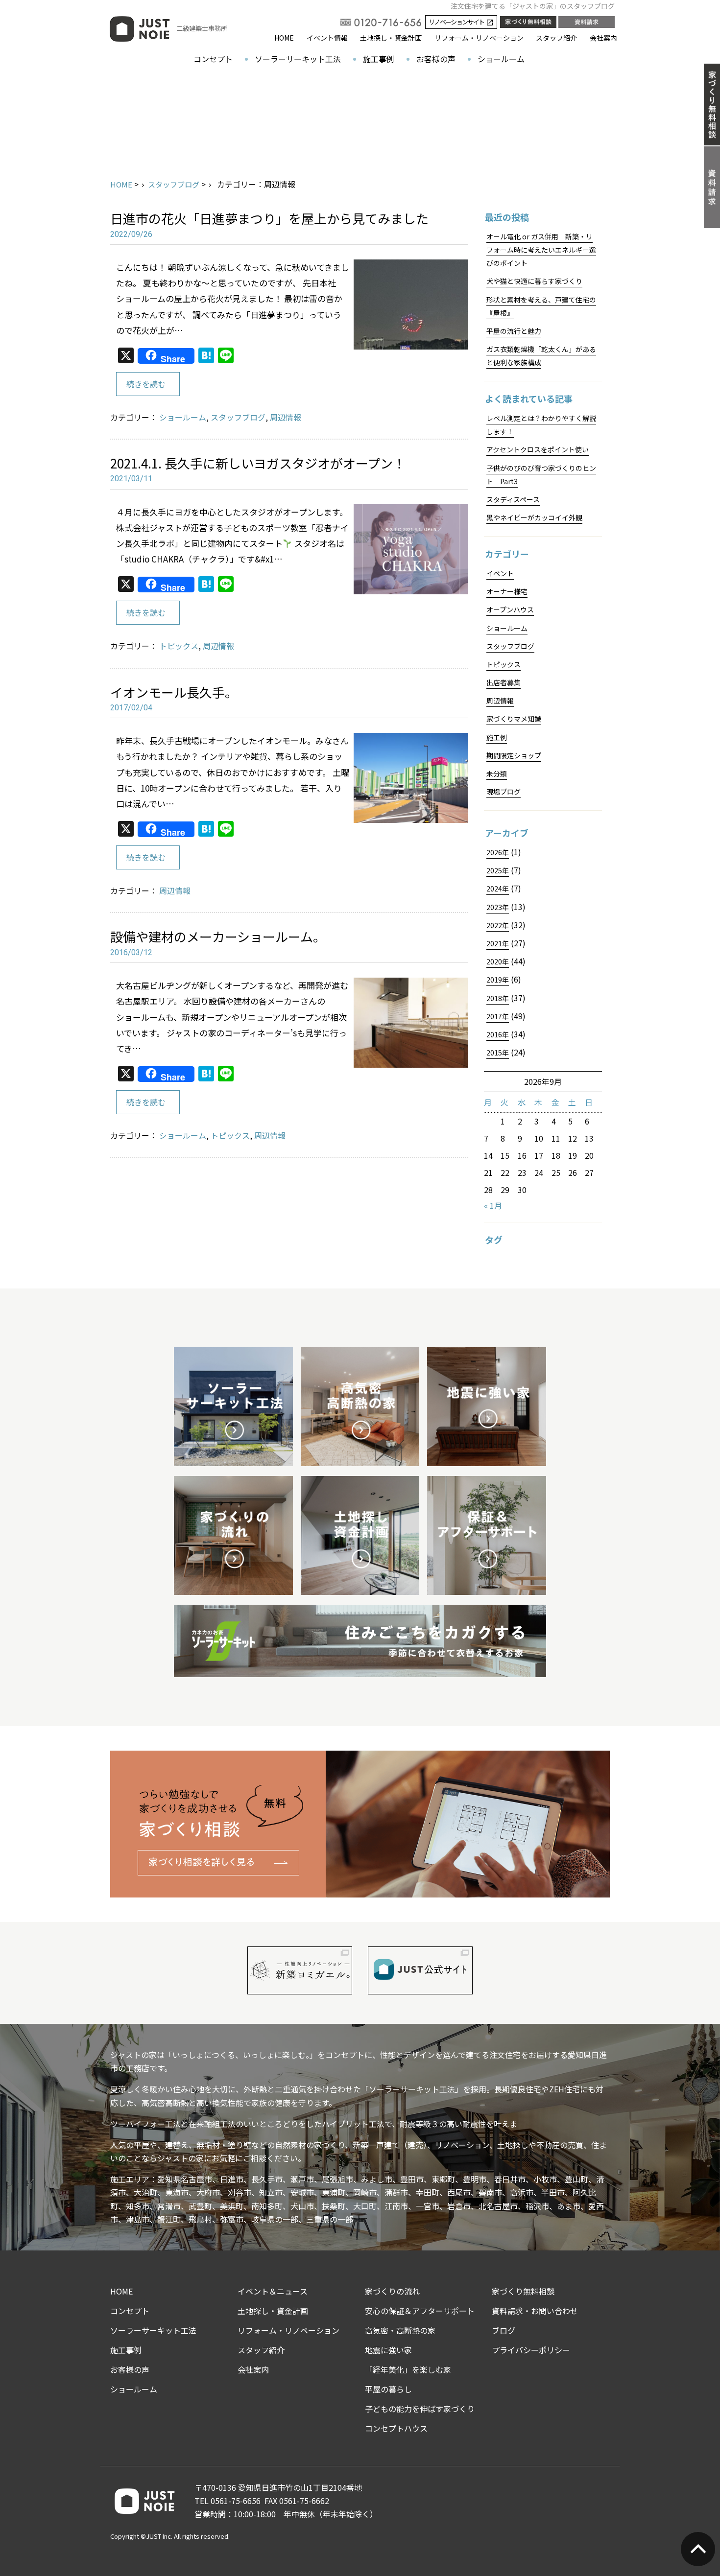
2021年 (498, 943)
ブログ (504, 2330)
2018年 (498, 998)
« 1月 (493, 1205)
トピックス (179, 646)
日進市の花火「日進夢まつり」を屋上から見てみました (269, 218)
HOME (284, 38)
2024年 (498, 889)
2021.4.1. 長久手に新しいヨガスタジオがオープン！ (258, 463)
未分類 (497, 773)
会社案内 (603, 38)
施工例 (497, 737)
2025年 (498, 870)
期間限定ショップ (514, 755)
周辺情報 (286, 417)
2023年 (498, 907)
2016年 (498, 1034)
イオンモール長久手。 (174, 692)
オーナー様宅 (507, 591)
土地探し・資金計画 (391, 38)
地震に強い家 (388, 2350)
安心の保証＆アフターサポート (420, 2311)
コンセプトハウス (396, 2428)
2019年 (498, 980)
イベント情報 (327, 38)
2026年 (498, 852)
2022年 (498, 925)
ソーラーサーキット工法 (298, 59)
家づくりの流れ (392, 2291)
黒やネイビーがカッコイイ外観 (534, 517)
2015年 (498, 1053)
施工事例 (379, 59)
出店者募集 (504, 682)
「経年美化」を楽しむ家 (408, 2369)
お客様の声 (436, 59)
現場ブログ (504, 792)
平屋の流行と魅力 (514, 331)
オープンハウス (510, 609)
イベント (500, 573)
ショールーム (501, 59)
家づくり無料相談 (523, 2291)
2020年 (498, 961)
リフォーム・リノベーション (479, 38)
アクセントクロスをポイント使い (538, 449)
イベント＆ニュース (273, 2291)
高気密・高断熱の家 (400, 2330)
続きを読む (146, 384)
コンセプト (213, 59)
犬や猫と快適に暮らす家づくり (534, 281)
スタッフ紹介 (556, 38)
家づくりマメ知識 (514, 719)
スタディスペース (513, 499)
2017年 (498, 1016)
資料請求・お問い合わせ (535, 2311)
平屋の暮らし (388, 2389)
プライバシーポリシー (531, 2350)
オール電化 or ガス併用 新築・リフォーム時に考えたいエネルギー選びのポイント (541, 250)
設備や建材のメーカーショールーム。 (218, 936)
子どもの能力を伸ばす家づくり (420, 2409)
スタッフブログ (174, 184)
